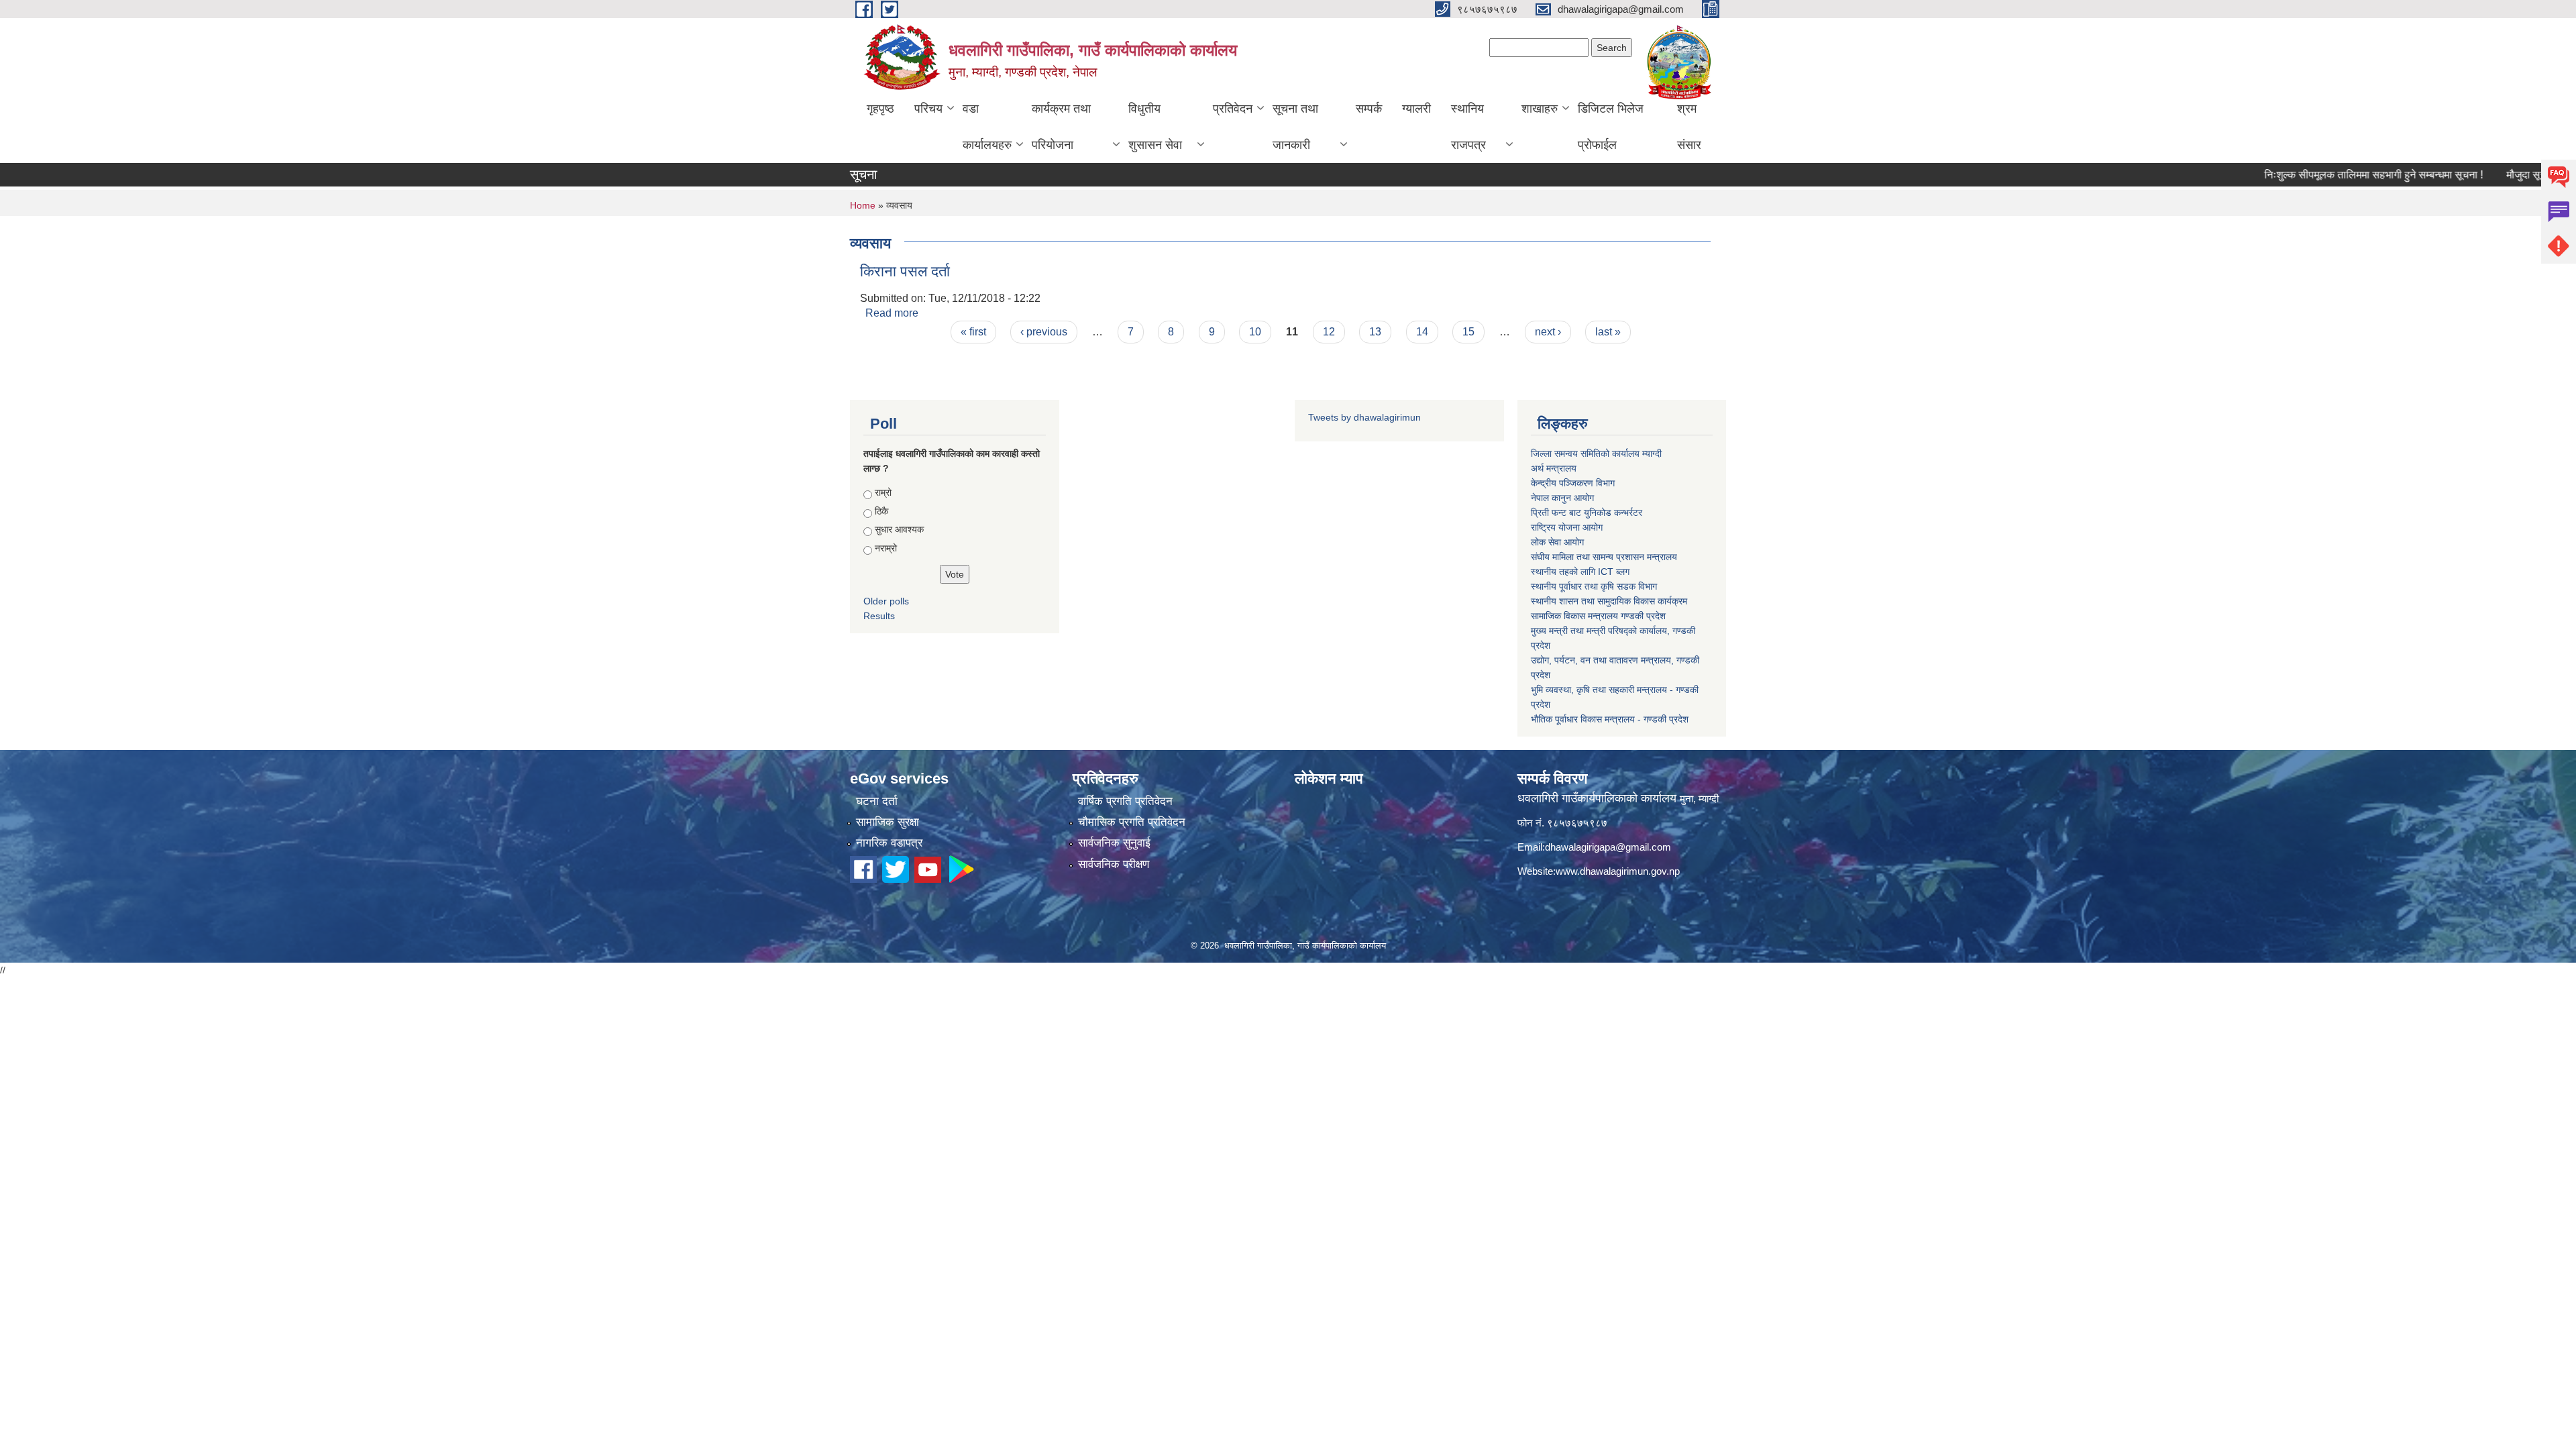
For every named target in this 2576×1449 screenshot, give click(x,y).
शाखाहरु (1540, 109)
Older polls (886, 601)
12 (1329, 332)
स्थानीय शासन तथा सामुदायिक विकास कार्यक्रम (1609, 601)
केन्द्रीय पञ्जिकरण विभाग (1573, 483)
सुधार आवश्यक (899, 529)
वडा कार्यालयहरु (987, 127)
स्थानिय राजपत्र (1468, 127)
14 (1422, 332)
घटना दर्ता (877, 801)
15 (1468, 332)
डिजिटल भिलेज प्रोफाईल (1611, 127)
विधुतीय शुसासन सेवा (1155, 127)
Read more (892, 313)
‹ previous (1044, 332)
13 (1375, 332)
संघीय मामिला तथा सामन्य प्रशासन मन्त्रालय (1604, 557)
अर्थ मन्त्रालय (1554, 468)
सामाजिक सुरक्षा (888, 822)
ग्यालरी (1416, 109)
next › (1548, 332)
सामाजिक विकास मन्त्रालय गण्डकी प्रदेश (1598, 616)
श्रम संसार (1689, 127)
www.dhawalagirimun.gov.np (1618, 871)
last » (1608, 332)
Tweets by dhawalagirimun (1364, 417)
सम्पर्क (1369, 109)
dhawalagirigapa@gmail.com (1608, 847)
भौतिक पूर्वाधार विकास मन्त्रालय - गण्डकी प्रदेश (1610, 719)
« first (973, 332)
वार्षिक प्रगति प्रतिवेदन (1125, 801)
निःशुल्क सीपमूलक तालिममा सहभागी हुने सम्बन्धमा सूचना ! (2325, 175)
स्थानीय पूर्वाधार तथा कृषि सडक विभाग (1594, 586)
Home (863, 205)
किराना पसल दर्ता (905, 271)
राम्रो (883, 492)
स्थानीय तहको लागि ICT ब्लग (1580, 572)
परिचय (928, 109)
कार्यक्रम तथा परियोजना (1061, 127)
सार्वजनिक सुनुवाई (1114, 843)
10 (1255, 332)
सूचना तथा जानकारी (1295, 127)
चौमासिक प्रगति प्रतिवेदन (1132, 822)
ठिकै (881, 511)
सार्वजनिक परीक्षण (1114, 864)
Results (879, 616)
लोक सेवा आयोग (1557, 542)
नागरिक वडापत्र (889, 843)
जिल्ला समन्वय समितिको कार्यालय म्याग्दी (1596, 453)
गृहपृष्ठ (880, 109)
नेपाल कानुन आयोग (1562, 498)
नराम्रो (886, 548)
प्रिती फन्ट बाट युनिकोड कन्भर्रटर (1587, 513)
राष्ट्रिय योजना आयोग (1567, 527)
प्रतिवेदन (1233, 109)
